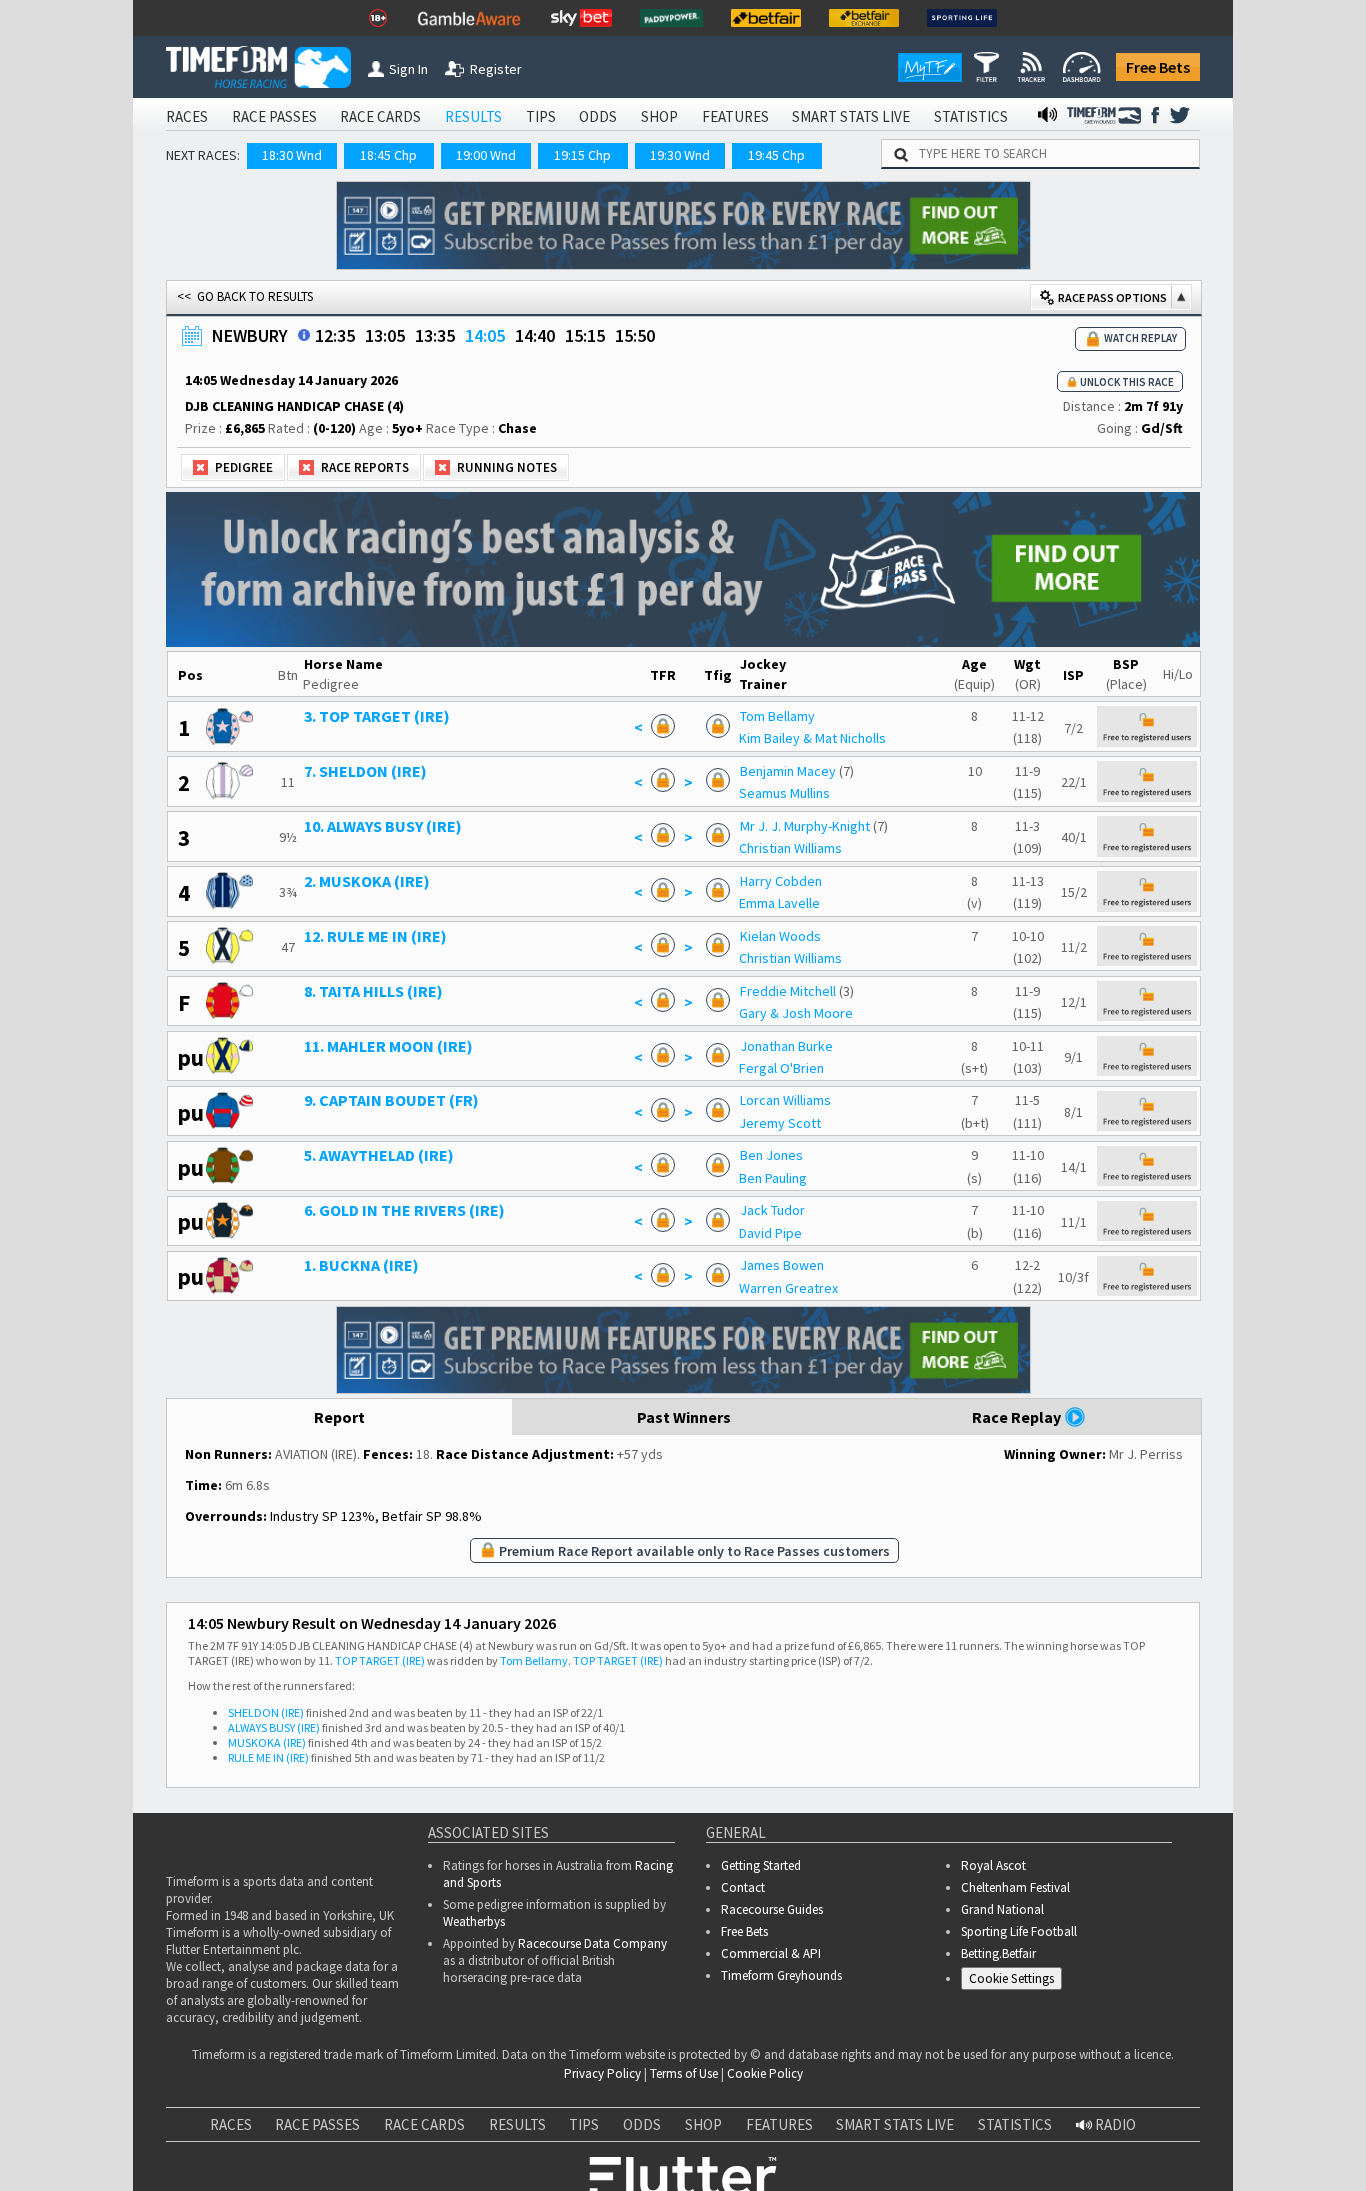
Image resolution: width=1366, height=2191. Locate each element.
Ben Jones (771, 1155)
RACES (187, 116)
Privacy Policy (602, 2073)
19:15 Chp (582, 155)
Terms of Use (684, 2073)
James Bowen (782, 1265)
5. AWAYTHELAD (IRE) (379, 1155)
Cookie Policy (765, 2073)
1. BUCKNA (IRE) (361, 1265)
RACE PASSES (274, 116)
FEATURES (735, 116)
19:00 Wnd (486, 155)
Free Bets (1158, 67)
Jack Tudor (772, 1210)
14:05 (485, 335)
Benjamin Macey (788, 771)
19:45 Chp (776, 155)
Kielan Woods (780, 936)
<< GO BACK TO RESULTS (245, 296)
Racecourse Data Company (592, 1943)
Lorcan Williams (785, 1100)
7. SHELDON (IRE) (365, 771)
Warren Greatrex (788, 1288)
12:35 (335, 335)
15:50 (635, 335)
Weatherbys (474, 1921)
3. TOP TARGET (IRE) (377, 716)
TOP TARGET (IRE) (380, 1660)
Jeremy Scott (780, 1123)
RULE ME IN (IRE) (268, 1757)
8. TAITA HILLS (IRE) (373, 991)
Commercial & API (771, 1953)
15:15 (585, 335)
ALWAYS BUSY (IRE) (274, 1727)
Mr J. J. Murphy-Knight (805, 826)
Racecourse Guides (772, 1909)
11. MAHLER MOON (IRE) (388, 1046)
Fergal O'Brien (781, 1068)
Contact (743, 1887)
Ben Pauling (773, 1178)
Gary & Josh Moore (796, 1013)
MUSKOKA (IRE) (267, 1742)
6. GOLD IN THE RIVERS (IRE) (404, 1210)
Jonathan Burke (786, 1046)
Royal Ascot (993, 1865)
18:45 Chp (388, 155)
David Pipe (770, 1233)
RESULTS (473, 116)
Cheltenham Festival (1015, 1887)
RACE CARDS (380, 116)
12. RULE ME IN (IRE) (375, 936)
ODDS (598, 116)
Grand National (1002, 1909)
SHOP (659, 116)
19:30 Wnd (680, 155)
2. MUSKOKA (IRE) (367, 881)
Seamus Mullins (784, 793)
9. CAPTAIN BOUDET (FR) (391, 1100)
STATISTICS (971, 116)
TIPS (541, 116)
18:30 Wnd (292, 155)
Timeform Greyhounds (781, 1975)
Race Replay (1018, 1417)
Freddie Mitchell (788, 991)
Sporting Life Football (1019, 1931)
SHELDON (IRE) (266, 1712)
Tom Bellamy (777, 716)
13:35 (435, 335)
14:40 (535, 335)
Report (339, 1417)
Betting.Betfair (998, 1953)
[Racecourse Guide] (304, 335)
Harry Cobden (781, 881)
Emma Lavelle (779, 903)
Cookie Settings (1011, 1978)
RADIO (1114, 2124)
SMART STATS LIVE (851, 116)
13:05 (385, 335)
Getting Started (761, 1865)
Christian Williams (790, 848)
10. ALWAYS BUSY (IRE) (383, 826)
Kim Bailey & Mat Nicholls (812, 738)
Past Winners (684, 1417)
